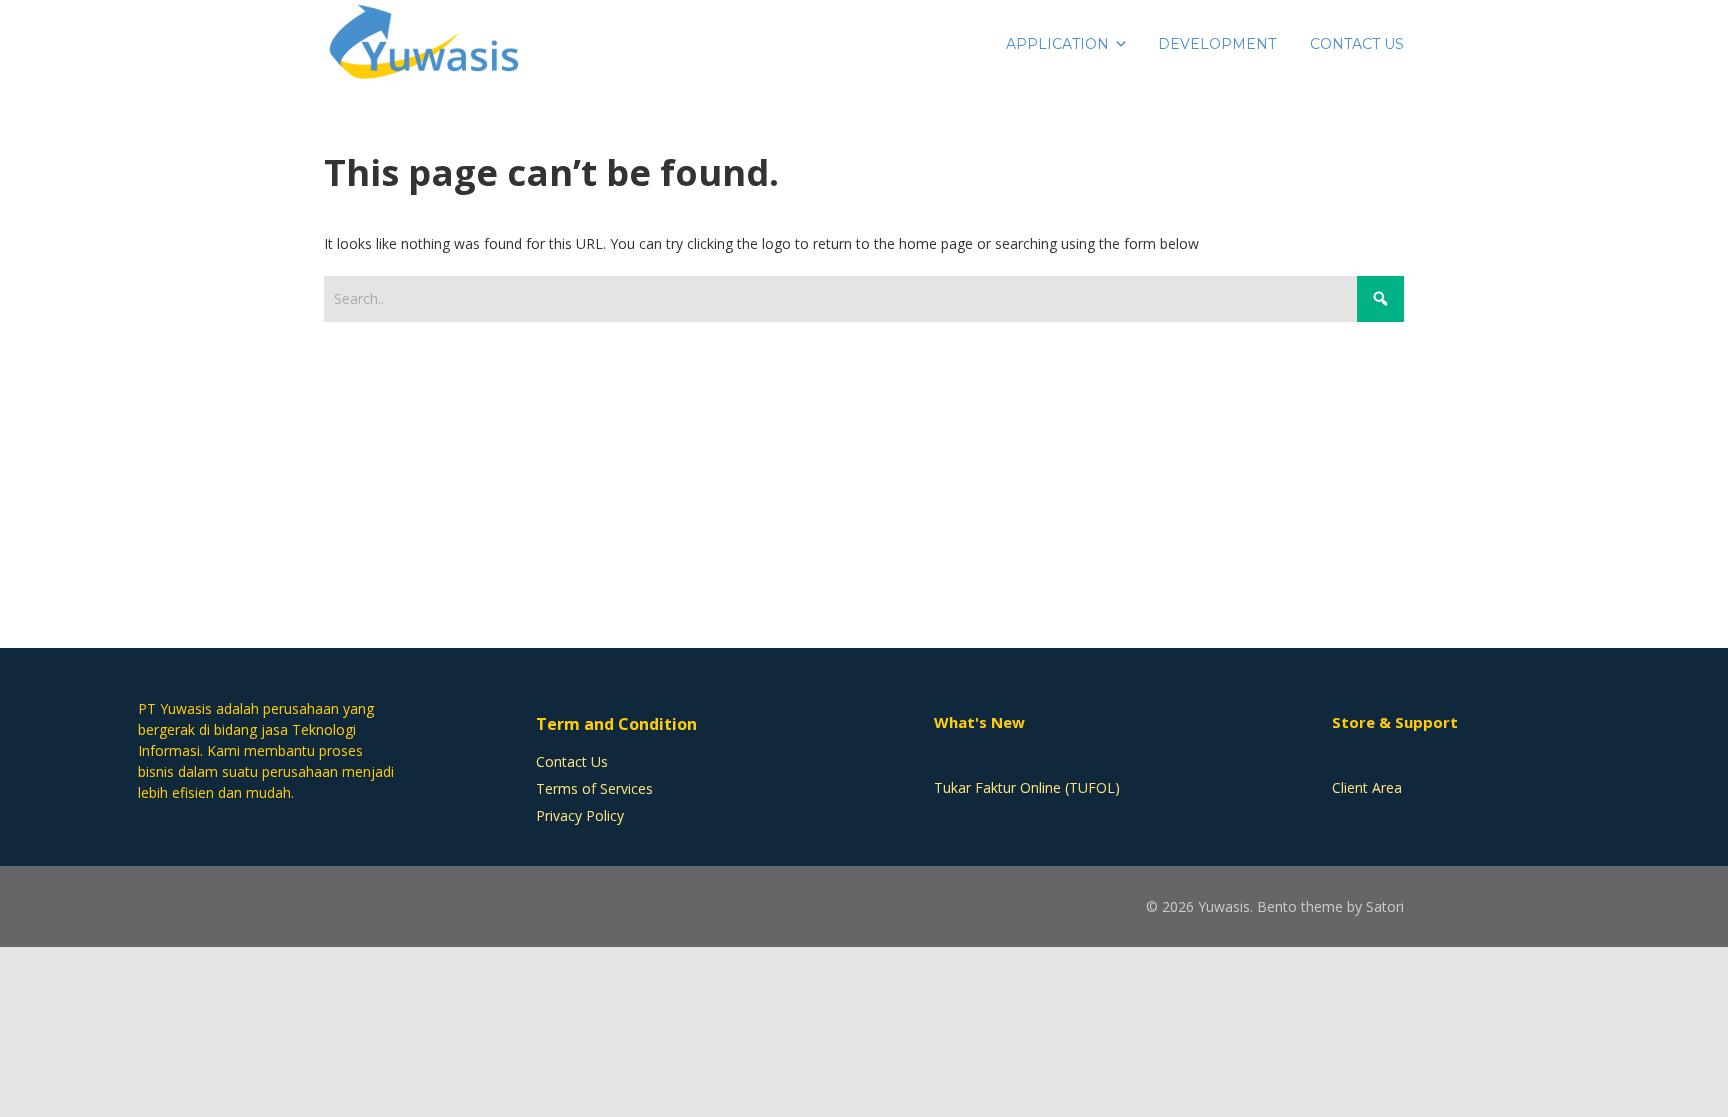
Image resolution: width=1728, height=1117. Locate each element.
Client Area (1367, 787)
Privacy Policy (580, 815)
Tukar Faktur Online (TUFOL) (1027, 787)
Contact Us (572, 761)
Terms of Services (594, 788)
